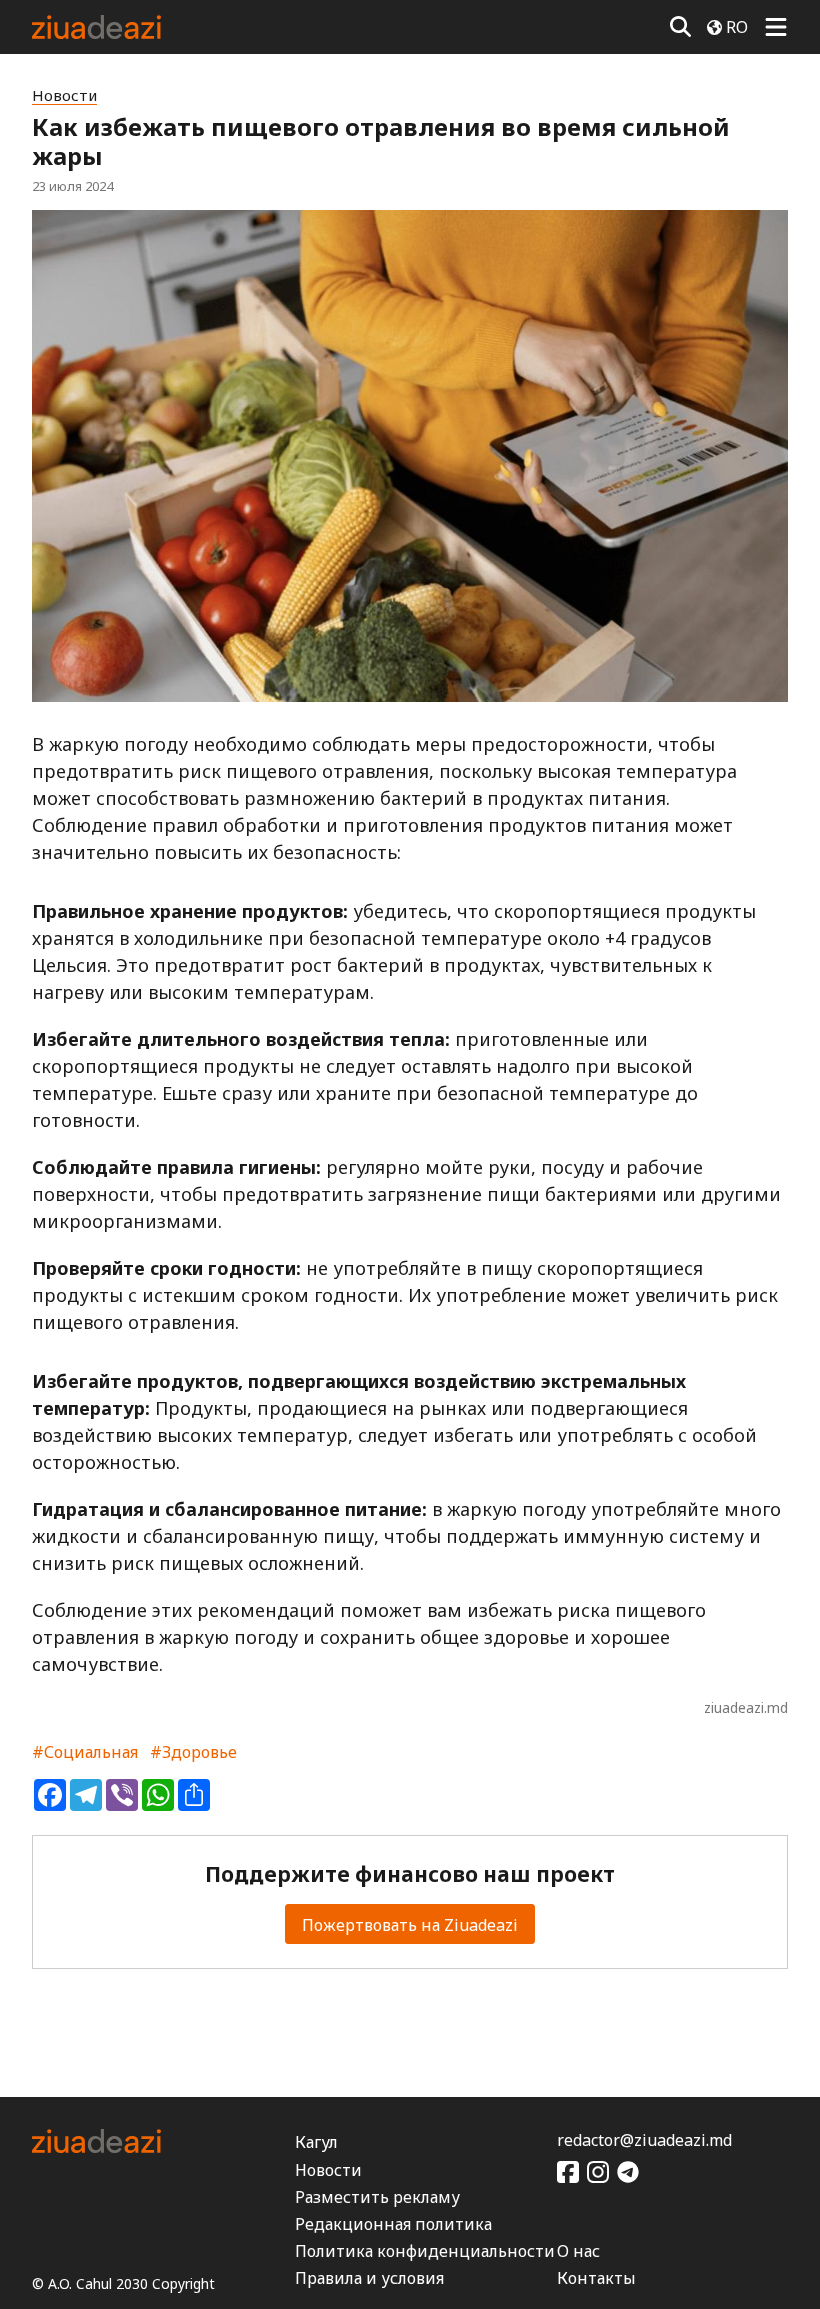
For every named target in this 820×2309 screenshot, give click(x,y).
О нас (578, 2251)
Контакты (596, 2278)
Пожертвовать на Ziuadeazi (410, 1925)
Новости (64, 95)
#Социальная (85, 1752)
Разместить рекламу (377, 2197)
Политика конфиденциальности (425, 2251)
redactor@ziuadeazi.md (644, 2140)
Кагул (316, 2142)
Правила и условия (369, 2278)
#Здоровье (193, 1752)
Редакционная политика (393, 2224)
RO (737, 27)
